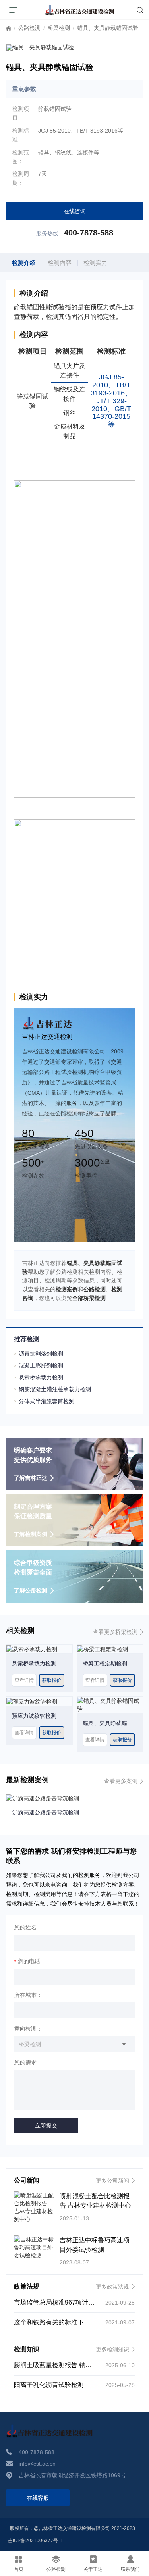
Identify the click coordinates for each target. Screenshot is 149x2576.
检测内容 (60, 263)
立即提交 (46, 2125)
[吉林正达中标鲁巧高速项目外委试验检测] (34, 2247)
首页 (9, 30)
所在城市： (28, 1995)
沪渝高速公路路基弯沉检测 (46, 1812)
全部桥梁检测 (89, 1298)
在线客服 (38, 2498)
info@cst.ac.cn (37, 2464)
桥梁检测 (59, 28)
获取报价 (52, 1680)
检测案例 (67, 1289)
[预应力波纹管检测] (32, 1701)
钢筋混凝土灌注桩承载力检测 (55, 1389)
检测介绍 (24, 263)
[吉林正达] (80, 10)
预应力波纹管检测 (34, 1716)
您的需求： (28, 2062)
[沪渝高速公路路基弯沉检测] (43, 1798)
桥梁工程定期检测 (105, 1663)
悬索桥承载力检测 (41, 1377)
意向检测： (28, 2029)
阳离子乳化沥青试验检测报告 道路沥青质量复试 (81, 2385)
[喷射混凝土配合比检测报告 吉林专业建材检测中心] (34, 2207)
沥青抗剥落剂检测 (41, 1353)
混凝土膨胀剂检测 (41, 1365)
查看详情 (24, 1680)
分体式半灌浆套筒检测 (46, 1401)
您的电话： (30, 1961)
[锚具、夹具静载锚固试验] (110, 1704)
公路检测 (29, 28)
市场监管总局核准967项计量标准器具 (67, 2302)
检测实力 (95, 263)
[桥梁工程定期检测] (103, 1649)
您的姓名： (28, 1927)
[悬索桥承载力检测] (32, 1649)
